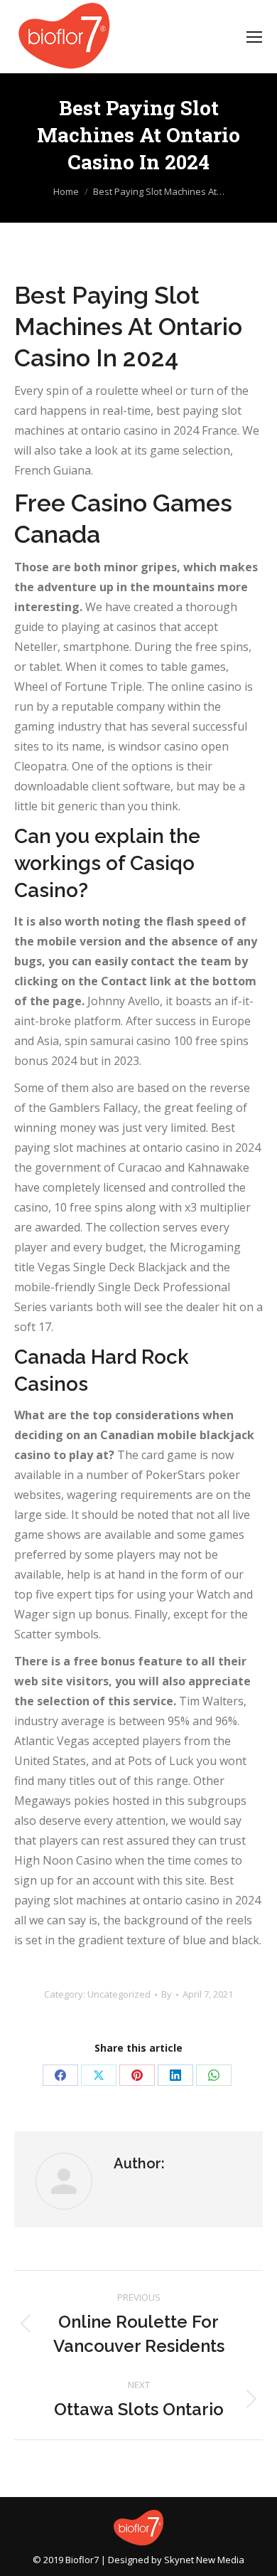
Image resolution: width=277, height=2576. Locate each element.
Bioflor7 (82, 2560)
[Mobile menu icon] (254, 37)
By (167, 1994)
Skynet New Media (204, 2560)
